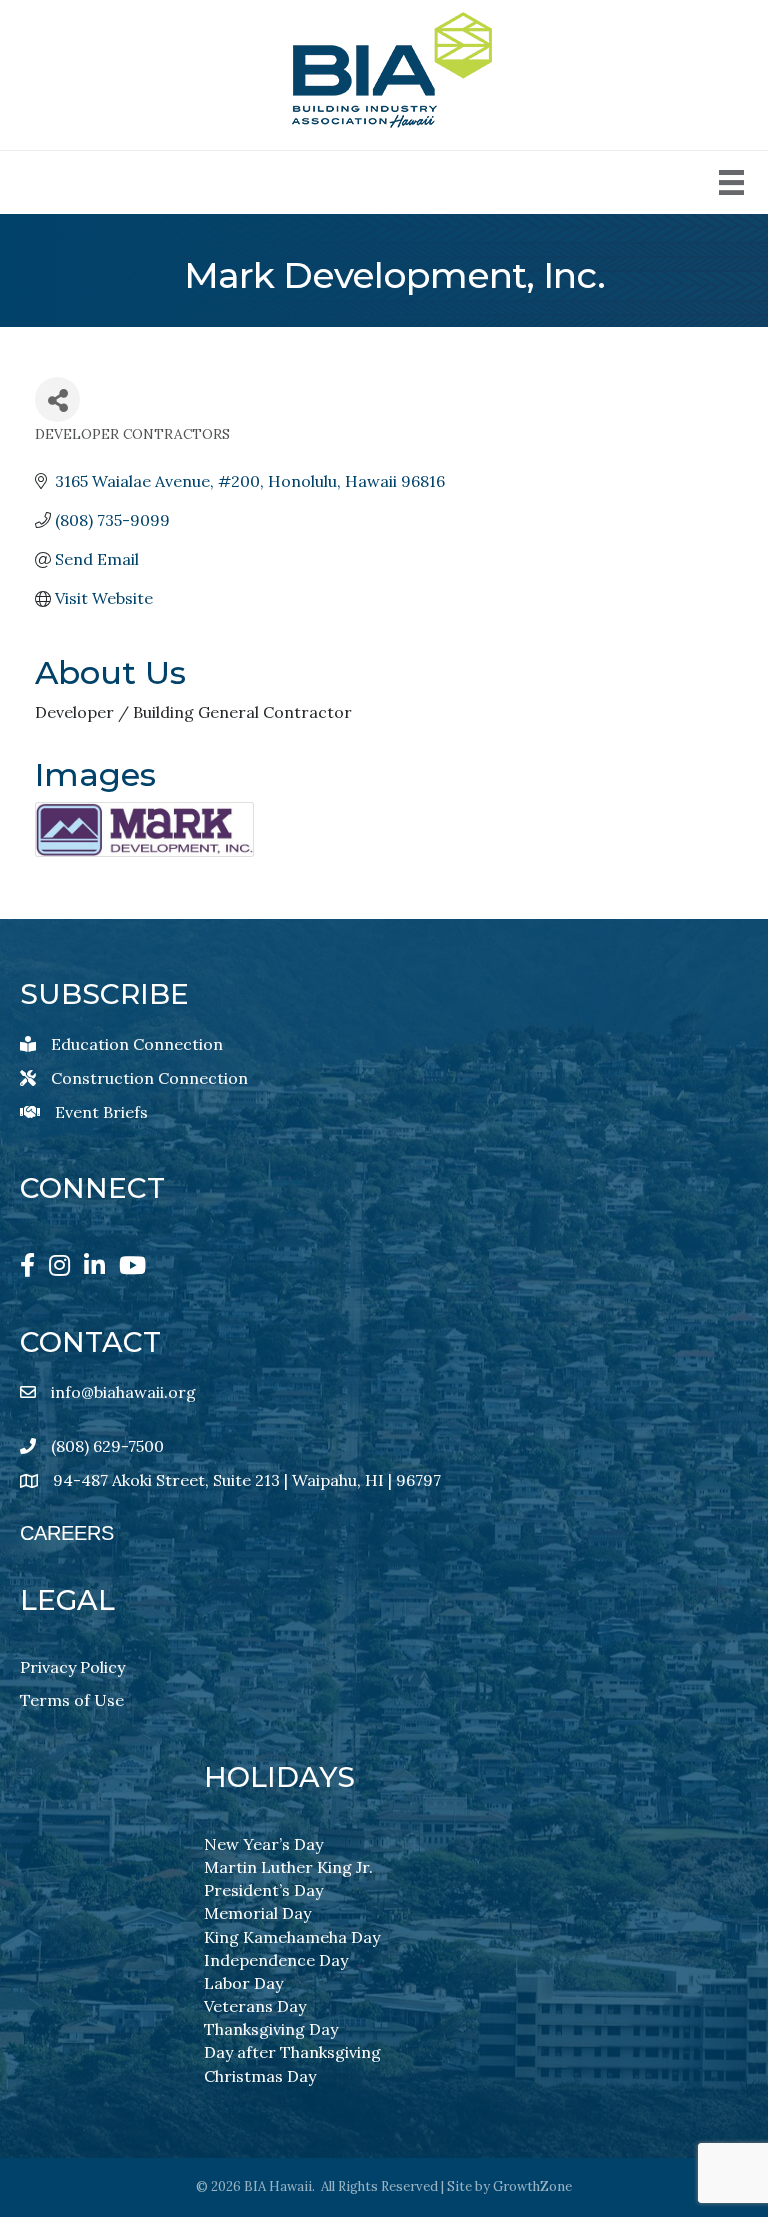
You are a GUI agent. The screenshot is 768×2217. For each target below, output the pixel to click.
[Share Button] (57, 399)
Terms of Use (72, 1700)
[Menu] (731, 182)
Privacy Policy (72, 1667)
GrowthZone (532, 2186)
